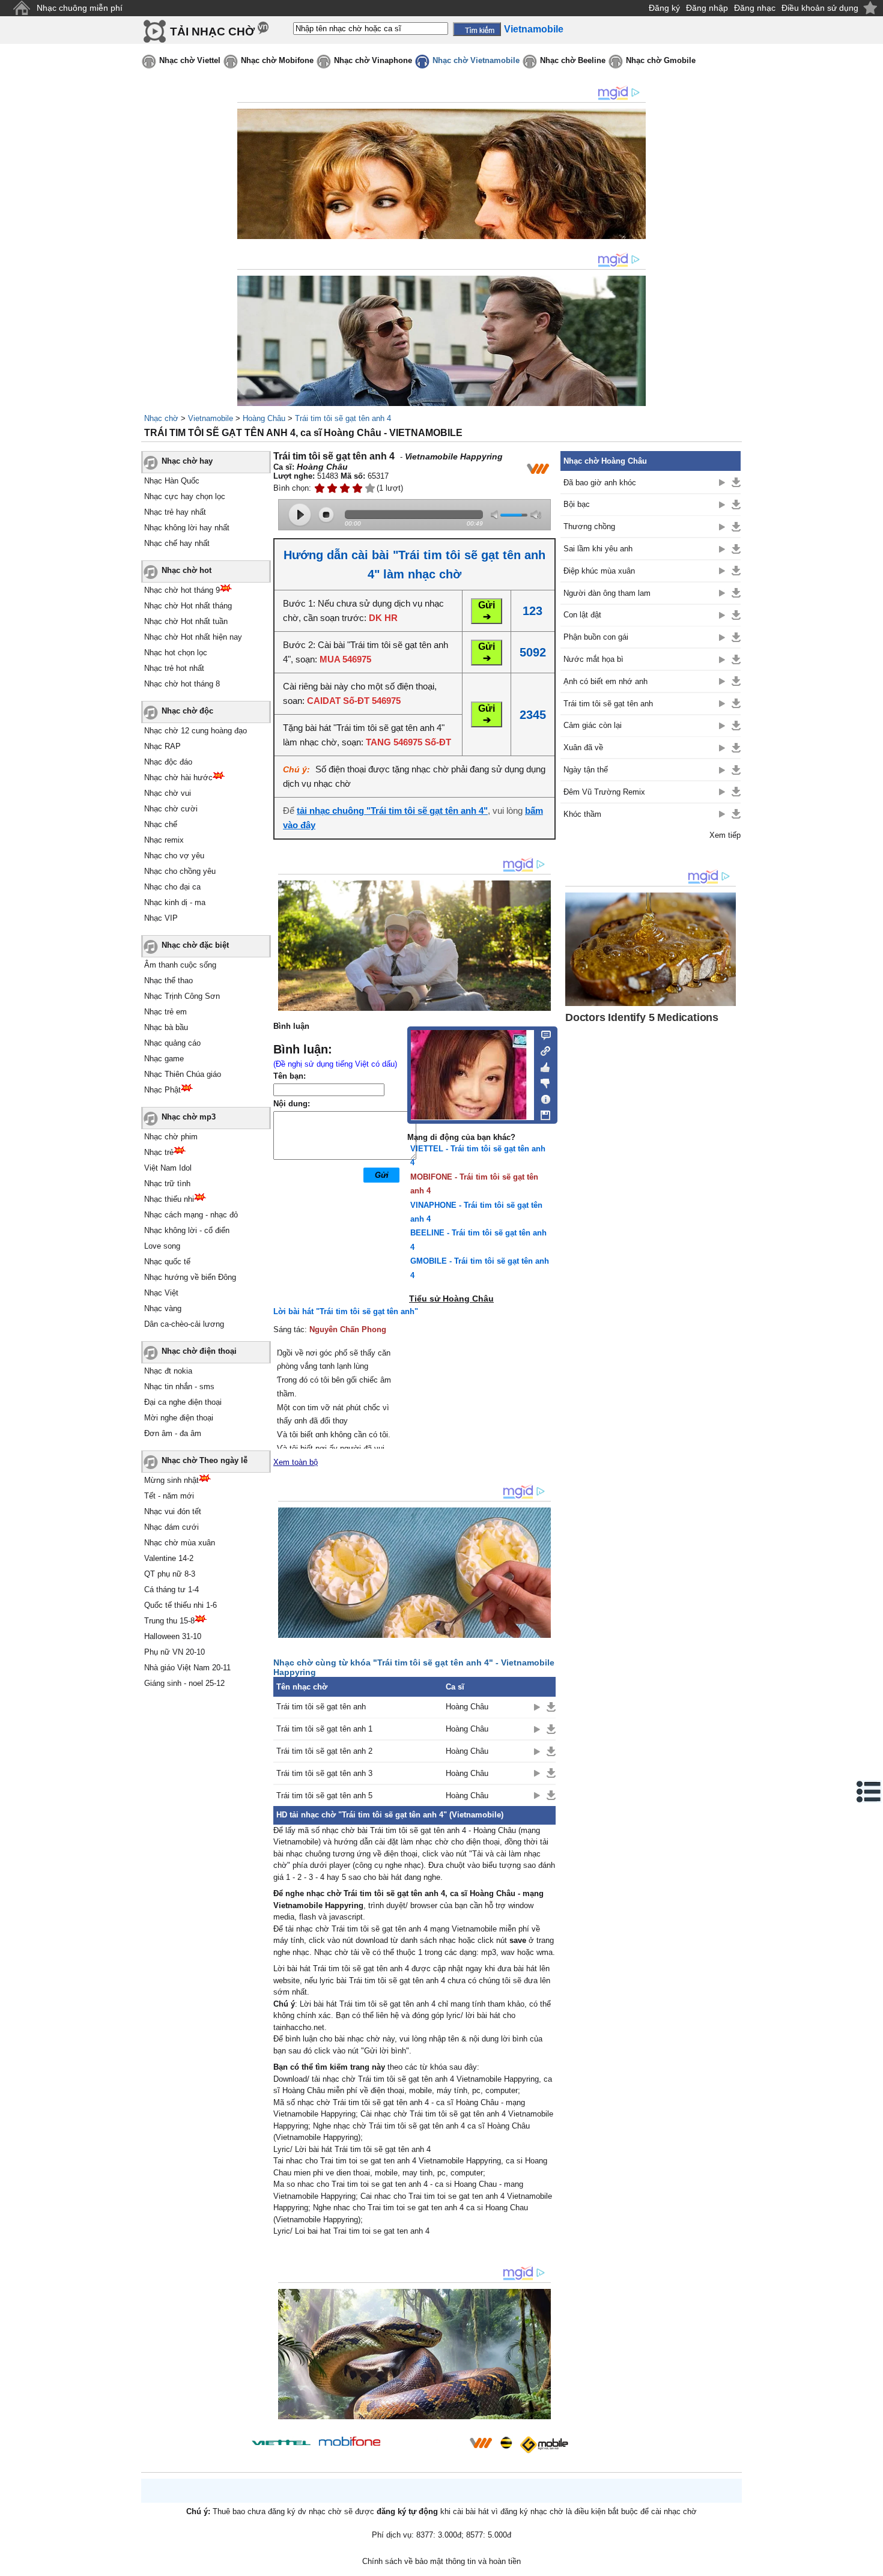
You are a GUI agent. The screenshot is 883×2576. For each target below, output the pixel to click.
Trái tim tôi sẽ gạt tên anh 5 (324, 1796)
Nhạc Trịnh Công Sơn (182, 996)
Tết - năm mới (169, 1496)
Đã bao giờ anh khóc (600, 483)
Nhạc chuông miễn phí (80, 8)
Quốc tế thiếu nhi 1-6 (181, 1605)
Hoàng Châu (264, 418)
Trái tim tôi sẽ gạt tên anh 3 (324, 1773)
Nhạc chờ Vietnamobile (476, 60)
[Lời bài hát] (542, 1097)
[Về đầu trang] (871, 2564)
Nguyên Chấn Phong (348, 1329)
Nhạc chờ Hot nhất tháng (188, 606)
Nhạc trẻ (159, 1152)
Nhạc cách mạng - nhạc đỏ (191, 1215)
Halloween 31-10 (173, 1636)
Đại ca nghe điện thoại (183, 1402)
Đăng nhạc (755, 8)
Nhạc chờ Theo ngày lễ (205, 1460)
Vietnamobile (211, 418)
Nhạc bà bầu (166, 1027)
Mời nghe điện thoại (179, 1418)
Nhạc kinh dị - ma (175, 902)
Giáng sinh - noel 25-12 (184, 1683)
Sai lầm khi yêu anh (598, 549)
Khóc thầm (582, 814)
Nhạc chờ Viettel (190, 60)
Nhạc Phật (162, 1090)
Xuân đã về (583, 747)
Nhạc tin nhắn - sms (179, 1386)
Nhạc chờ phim (171, 1137)
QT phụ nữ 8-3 (170, 1574)
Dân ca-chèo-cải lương (184, 1324)
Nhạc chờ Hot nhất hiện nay (193, 637)
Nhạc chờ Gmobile (661, 60)
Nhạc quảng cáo (172, 1043)
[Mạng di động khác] (542, 1050)
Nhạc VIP (161, 918)
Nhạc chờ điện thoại (199, 1351)
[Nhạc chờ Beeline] (506, 2443)
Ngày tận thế (586, 770)
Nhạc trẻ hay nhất (175, 512)
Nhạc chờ (161, 418)
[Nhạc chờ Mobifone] (350, 2442)
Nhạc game (164, 1059)
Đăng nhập (707, 8)
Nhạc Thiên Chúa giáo (183, 1074)
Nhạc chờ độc (187, 711)
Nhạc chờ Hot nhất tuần (186, 621)
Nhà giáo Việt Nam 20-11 (187, 1668)
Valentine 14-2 (169, 1558)
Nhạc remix (164, 840)
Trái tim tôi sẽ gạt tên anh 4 (343, 418)
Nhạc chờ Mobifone (277, 60)
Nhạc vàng (163, 1308)
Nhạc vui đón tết (173, 1511)
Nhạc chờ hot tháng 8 (182, 684)
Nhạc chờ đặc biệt (195, 945)
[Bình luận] (542, 1034)
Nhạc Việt (161, 1293)
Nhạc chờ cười (171, 809)
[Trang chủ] (21, 8)
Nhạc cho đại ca (172, 887)
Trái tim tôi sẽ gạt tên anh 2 (324, 1751)
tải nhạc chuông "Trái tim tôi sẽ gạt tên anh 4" (392, 811)
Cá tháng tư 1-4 (171, 1590)
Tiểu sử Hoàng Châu (451, 1299)
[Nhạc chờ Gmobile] (544, 2445)
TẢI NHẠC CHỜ (212, 32)
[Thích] (542, 1065)
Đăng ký (664, 8)
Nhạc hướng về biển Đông (190, 1277)
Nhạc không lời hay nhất (187, 528)
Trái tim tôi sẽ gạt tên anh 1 (324, 1729)
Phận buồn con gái (596, 637)
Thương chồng (589, 526)
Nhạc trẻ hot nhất (174, 668)
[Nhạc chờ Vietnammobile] (481, 2443)
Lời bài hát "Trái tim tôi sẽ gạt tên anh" (346, 1311)
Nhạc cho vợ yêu (174, 856)
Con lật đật (582, 615)
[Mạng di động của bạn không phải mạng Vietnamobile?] (538, 468)
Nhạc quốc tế (167, 1262)
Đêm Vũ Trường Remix (604, 792)
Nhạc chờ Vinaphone (373, 60)
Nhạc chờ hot (187, 570)
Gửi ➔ (487, 611)
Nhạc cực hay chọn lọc (185, 496)
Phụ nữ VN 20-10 (174, 1652)
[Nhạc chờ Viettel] (281, 2442)
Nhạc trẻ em (165, 1012)
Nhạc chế (161, 824)
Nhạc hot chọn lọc (176, 653)
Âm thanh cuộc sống (180, 965)
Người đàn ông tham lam (607, 593)
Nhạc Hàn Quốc (172, 481)
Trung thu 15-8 (169, 1621)
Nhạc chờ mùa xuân (180, 1543)
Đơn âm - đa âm (173, 1433)
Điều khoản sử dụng (820, 8)
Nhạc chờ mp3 (189, 1117)
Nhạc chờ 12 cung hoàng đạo (196, 731)
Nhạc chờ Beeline (573, 60)
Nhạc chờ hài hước (178, 777)
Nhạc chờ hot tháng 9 (182, 590)
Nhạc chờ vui (168, 793)
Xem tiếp (725, 835)
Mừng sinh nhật (171, 1480)
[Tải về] (551, 1707)
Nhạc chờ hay (187, 461)
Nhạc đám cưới (171, 1527)
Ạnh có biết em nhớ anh (605, 681)
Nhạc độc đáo (168, 762)
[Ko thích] (542, 1081)
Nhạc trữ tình (167, 1183)
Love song (162, 1246)
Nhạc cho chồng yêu (180, 871)
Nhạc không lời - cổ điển (187, 1230)
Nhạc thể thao (168, 980)
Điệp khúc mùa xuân (599, 571)
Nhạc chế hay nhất (177, 543)
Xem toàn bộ (296, 1462)
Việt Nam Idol (168, 1168)
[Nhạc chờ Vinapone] (425, 2447)
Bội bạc (577, 504)
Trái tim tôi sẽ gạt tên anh (321, 1707)
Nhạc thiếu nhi (169, 1199)
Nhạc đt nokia (168, 1371)
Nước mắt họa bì (593, 659)
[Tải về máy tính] (542, 1112)
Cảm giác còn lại (593, 725)
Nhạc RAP (162, 746)
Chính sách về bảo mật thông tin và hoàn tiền (441, 2561)
